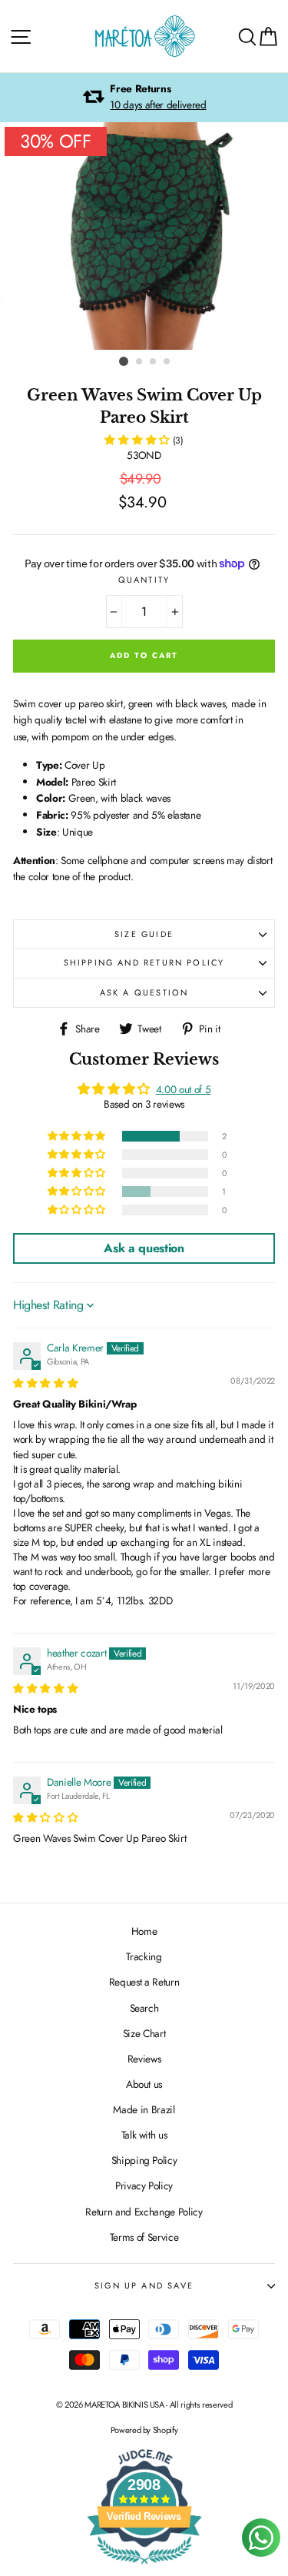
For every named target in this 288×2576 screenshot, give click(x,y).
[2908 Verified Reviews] (144, 2567)
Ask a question (144, 992)
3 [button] (154, 362)
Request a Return (144, 1982)
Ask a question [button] (144, 1248)
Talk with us (144, 2135)
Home (144, 1931)
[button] (138, 440)
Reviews (144, 2059)
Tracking (144, 1956)
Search (144, 2008)
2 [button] (140, 362)
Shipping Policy (144, 2160)
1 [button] (124, 361)
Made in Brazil (144, 2109)
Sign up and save (144, 2285)
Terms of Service (144, 2237)
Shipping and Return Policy (144, 962)
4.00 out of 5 (184, 1089)
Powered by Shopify (144, 2430)
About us (144, 2084)
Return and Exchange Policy (144, 2212)
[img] (45, 1383)
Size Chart (144, 2033)
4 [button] (167, 362)
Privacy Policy (144, 2185)
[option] (144, 98)
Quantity (144, 580)
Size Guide (144, 934)
